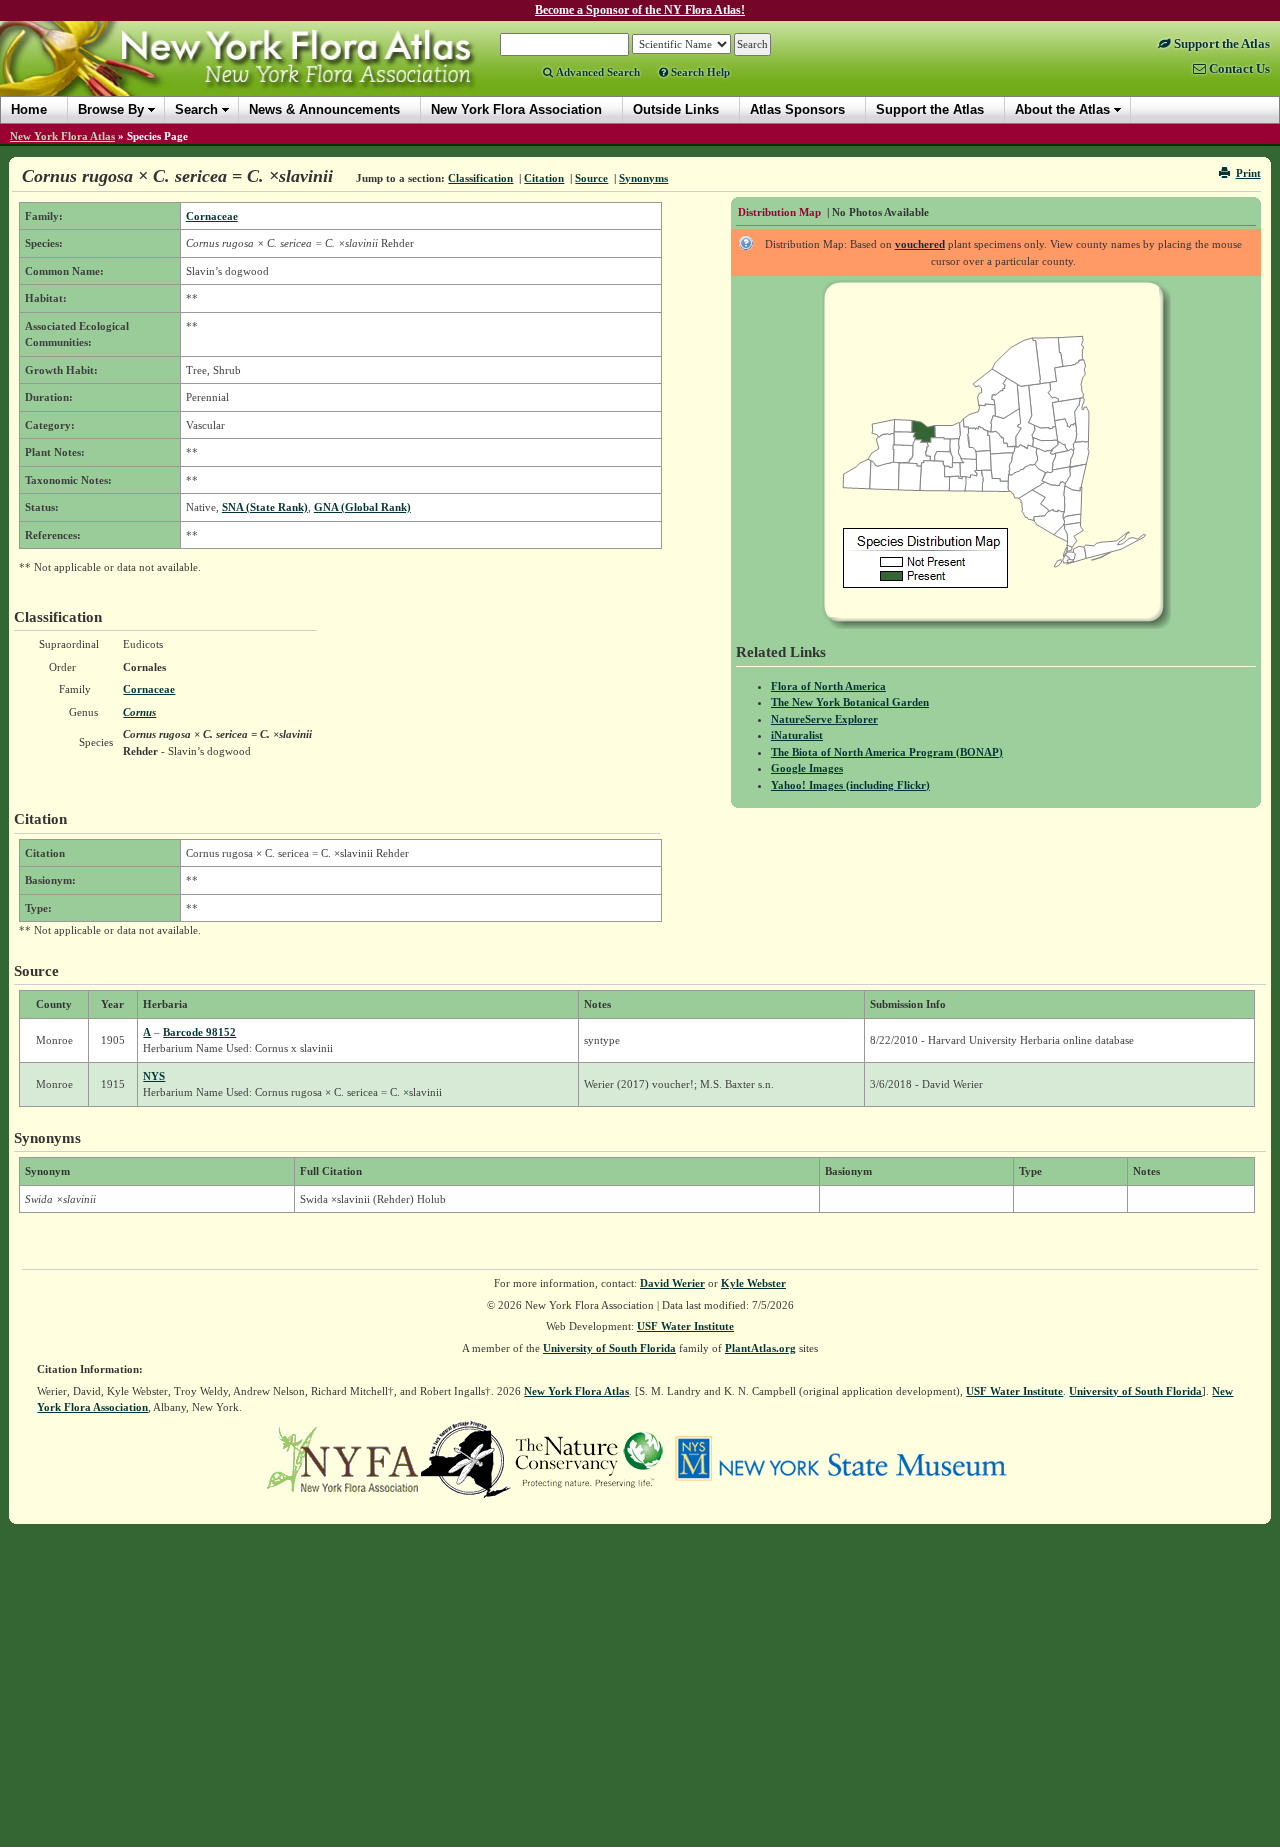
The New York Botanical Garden (850, 702)
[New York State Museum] (840, 1458)
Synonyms (643, 178)
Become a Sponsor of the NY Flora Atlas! (640, 10)
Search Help (699, 72)
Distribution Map (779, 212)
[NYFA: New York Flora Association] (342, 1458)
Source (591, 178)
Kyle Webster (753, 1283)
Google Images (807, 768)
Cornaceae (212, 216)
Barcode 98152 (199, 1032)
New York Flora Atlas (62, 136)
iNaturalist (797, 735)
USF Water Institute (685, 1326)
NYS (154, 1076)
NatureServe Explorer (824, 719)
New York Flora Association (263, 74)
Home (29, 109)
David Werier (672, 1283)
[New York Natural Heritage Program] (466, 1458)
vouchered (920, 244)
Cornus (139, 712)
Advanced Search (596, 72)
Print (1248, 173)
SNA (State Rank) (265, 507)
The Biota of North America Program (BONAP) (887, 752)
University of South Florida (609, 1348)
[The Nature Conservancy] (589, 1458)
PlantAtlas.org (760, 1348)
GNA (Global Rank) (362, 507)
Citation (544, 178)
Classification (480, 178)
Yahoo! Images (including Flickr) (850, 785)
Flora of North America (828, 686)
